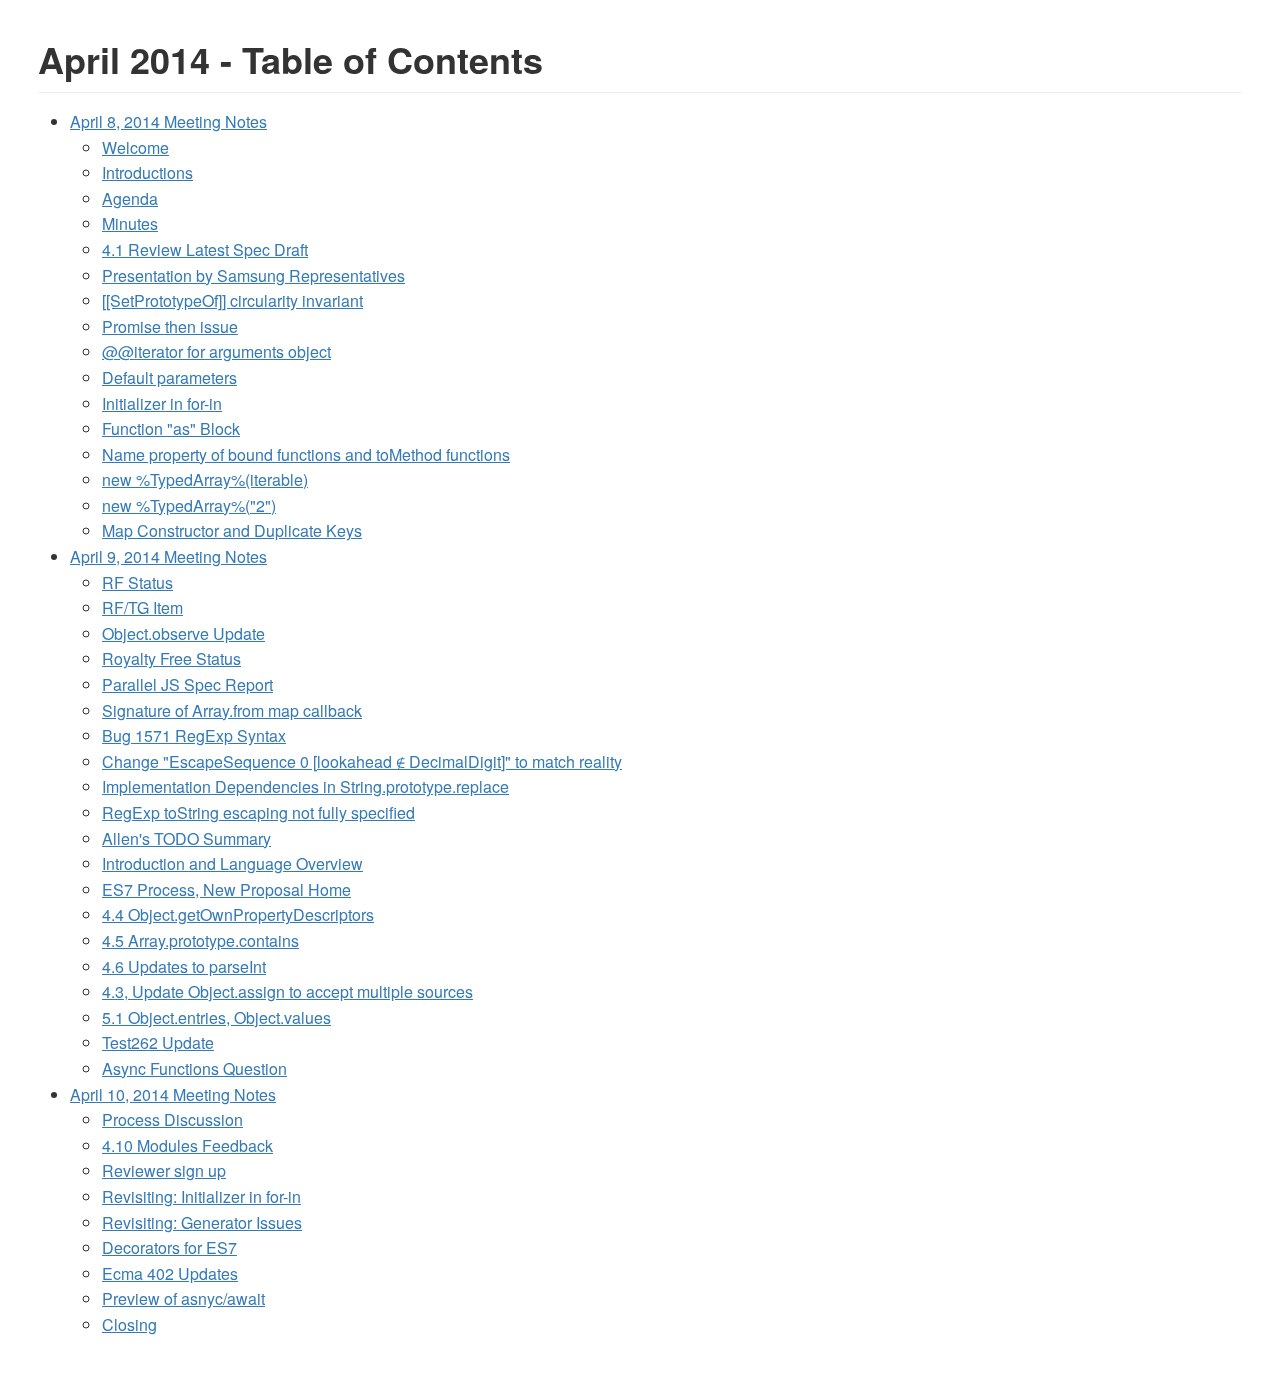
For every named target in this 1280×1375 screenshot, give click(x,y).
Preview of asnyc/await (183, 1298)
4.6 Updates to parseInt (184, 966)
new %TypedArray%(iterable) (205, 479)
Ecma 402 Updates (170, 1273)
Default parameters (169, 377)
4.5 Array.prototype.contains (200, 940)
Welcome (135, 147)
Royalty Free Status (171, 658)
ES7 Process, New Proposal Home (226, 889)
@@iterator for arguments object (216, 351)
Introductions (147, 172)
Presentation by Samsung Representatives (253, 275)
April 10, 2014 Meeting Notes (173, 1094)
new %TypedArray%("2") (189, 505)
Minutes (130, 223)
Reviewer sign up (164, 1170)
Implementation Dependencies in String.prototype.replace (305, 786)
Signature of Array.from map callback (232, 710)
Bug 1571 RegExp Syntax (194, 735)
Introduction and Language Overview (232, 863)
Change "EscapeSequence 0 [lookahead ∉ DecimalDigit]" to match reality (362, 761)
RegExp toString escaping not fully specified (258, 812)
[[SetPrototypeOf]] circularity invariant (232, 300)
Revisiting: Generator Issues (202, 1222)
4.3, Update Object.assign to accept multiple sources (287, 991)
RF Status (137, 582)
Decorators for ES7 (169, 1247)
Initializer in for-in (162, 403)
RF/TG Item (142, 607)
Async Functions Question (194, 1068)
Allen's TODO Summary (186, 838)
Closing (129, 1324)
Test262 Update (158, 1042)
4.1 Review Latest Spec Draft (205, 249)
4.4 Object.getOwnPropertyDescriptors (238, 914)
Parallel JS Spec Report (187, 684)
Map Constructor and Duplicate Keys (232, 530)
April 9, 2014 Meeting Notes (168, 556)
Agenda (130, 198)
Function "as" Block (171, 428)
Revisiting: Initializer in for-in (201, 1196)
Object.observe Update (183, 633)
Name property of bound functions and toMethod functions (306, 454)
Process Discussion (172, 1119)
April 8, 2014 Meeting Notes (168, 121)
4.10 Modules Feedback (187, 1145)
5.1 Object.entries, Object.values (216, 1017)
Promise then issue (170, 326)
